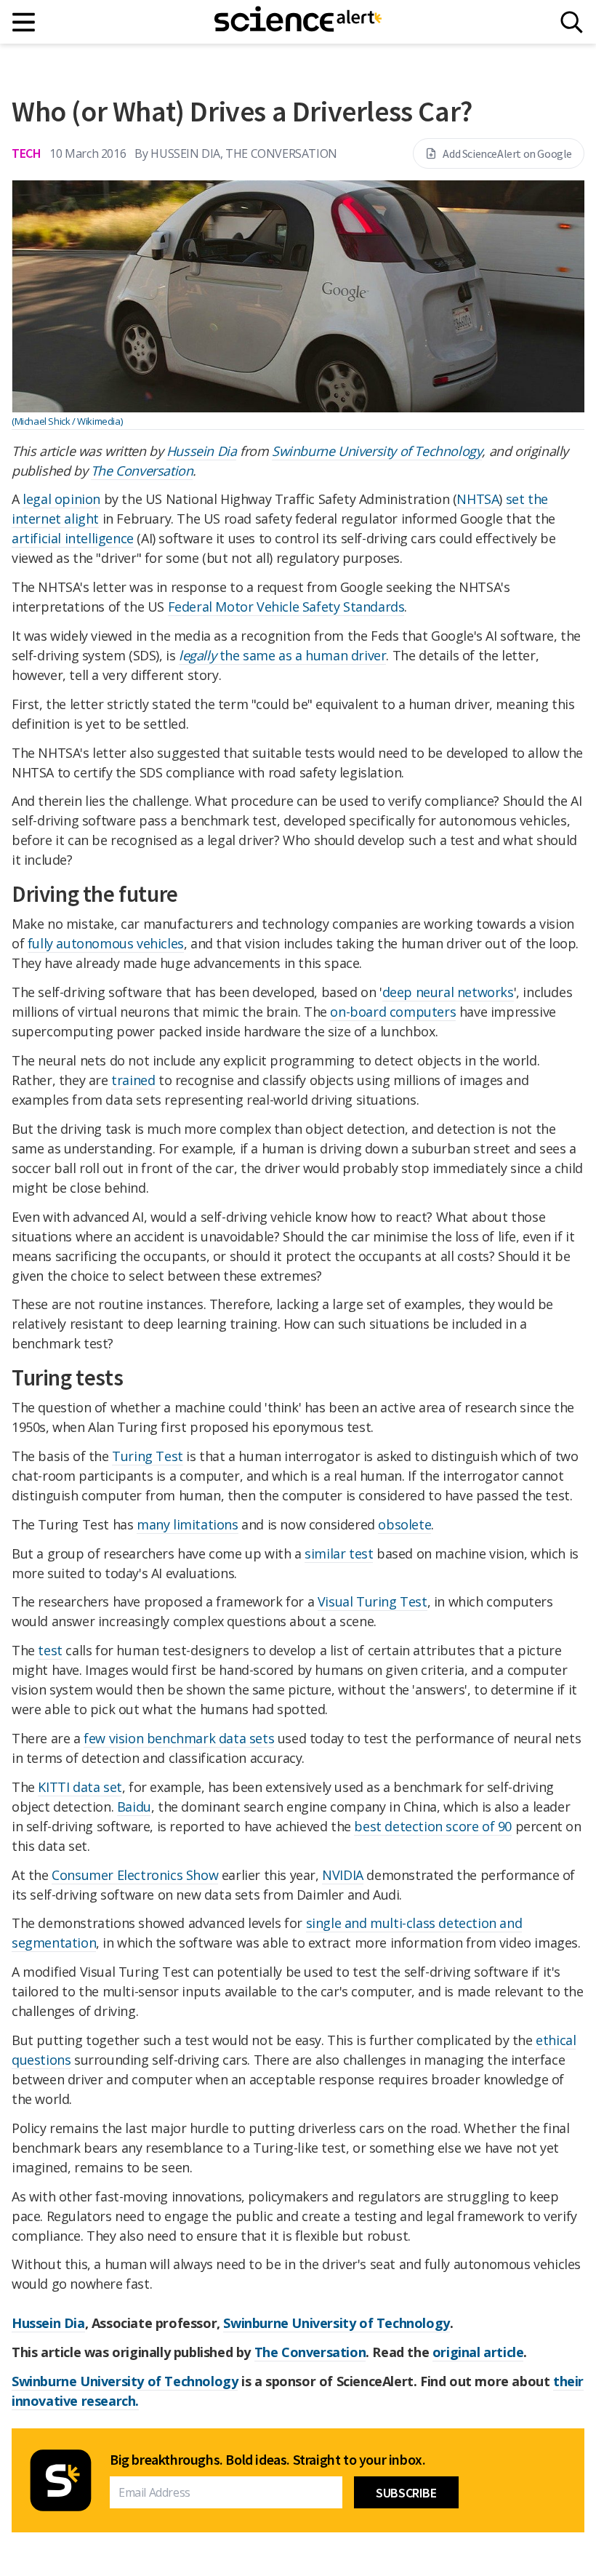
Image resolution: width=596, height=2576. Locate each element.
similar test (339, 1553)
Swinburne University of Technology (377, 451)
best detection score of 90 (433, 1826)
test (50, 1650)
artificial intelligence (73, 538)
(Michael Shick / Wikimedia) (67, 421)
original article (478, 2352)
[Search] (572, 22)
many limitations (188, 1524)
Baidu (134, 1807)
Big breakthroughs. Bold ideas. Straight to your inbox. (267, 2460)
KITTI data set (80, 1787)
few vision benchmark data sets (179, 1738)
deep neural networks (448, 992)
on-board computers (393, 1012)
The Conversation (142, 471)
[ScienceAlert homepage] (298, 22)
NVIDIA (343, 1875)
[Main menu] (24, 22)
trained (133, 1080)
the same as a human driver (282, 655)
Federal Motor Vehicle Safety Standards (286, 607)
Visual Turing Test (372, 1601)
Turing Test (148, 1456)
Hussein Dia (202, 451)
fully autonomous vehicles (106, 943)
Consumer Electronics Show (135, 1875)
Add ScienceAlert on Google (507, 153)
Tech (26, 153)
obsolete (404, 1524)
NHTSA (478, 499)
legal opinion (61, 499)
